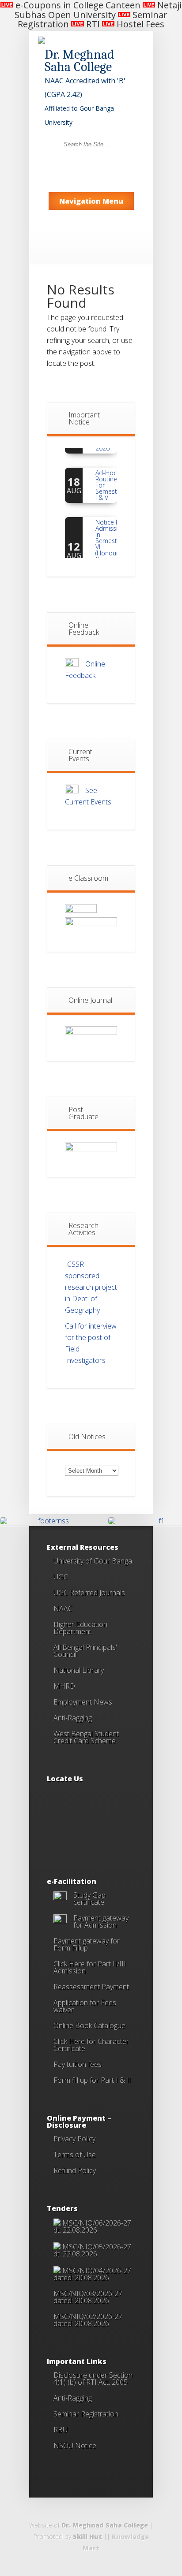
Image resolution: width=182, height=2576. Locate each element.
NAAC (63, 1608)
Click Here (69, 2041)
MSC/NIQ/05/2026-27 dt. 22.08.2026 (92, 2250)
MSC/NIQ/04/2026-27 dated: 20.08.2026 (92, 2274)
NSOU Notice (75, 2446)
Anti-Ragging (73, 1718)
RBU (61, 2430)
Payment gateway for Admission (101, 1921)
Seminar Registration (86, 2414)
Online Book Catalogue (89, 2025)
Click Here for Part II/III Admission (90, 1967)
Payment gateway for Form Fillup (87, 1944)
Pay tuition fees (78, 2064)
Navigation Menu (91, 201)
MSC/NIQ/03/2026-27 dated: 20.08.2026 (88, 2297)
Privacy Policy (74, 2139)
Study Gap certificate (89, 1898)
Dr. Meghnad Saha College (105, 2525)
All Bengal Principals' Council (85, 1651)
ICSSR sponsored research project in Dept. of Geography (91, 1287)
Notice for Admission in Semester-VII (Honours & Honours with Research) (110, 543)
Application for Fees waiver (85, 2006)
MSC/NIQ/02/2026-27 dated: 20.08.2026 (88, 2320)
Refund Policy (75, 2170)
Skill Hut (87, 2537)
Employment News (83, 1702)
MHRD (64, 1686)
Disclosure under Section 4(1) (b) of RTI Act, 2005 (93, 2379)
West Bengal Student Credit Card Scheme (86, 1737)
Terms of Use (75, 2155)
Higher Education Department (80, 1628)
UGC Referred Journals (89, 1593)
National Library (79, 1670)
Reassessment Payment (91, 1987)
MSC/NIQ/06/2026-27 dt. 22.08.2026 (92, 2226)
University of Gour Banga (93, 1561)
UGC (61, 1577)
